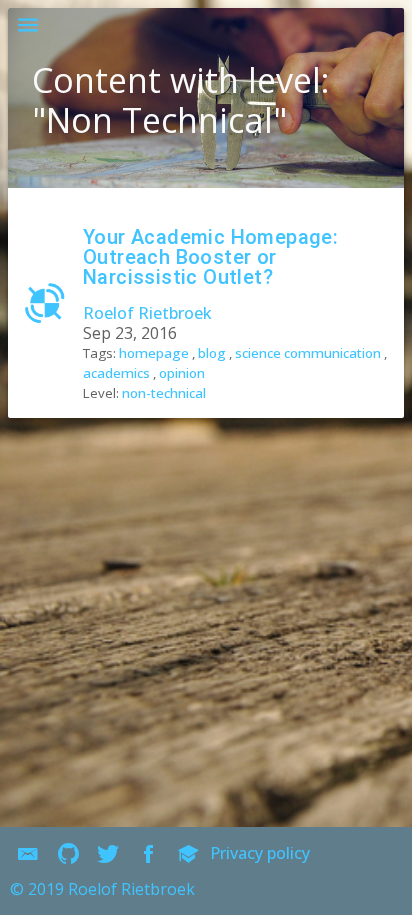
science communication (308, 353)
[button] (28, 28)
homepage (154, 353)
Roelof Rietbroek (147, 313)
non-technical (164, 393)
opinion (182, 373)
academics (116, 373)
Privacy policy (260, 853)
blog (212, 353)
